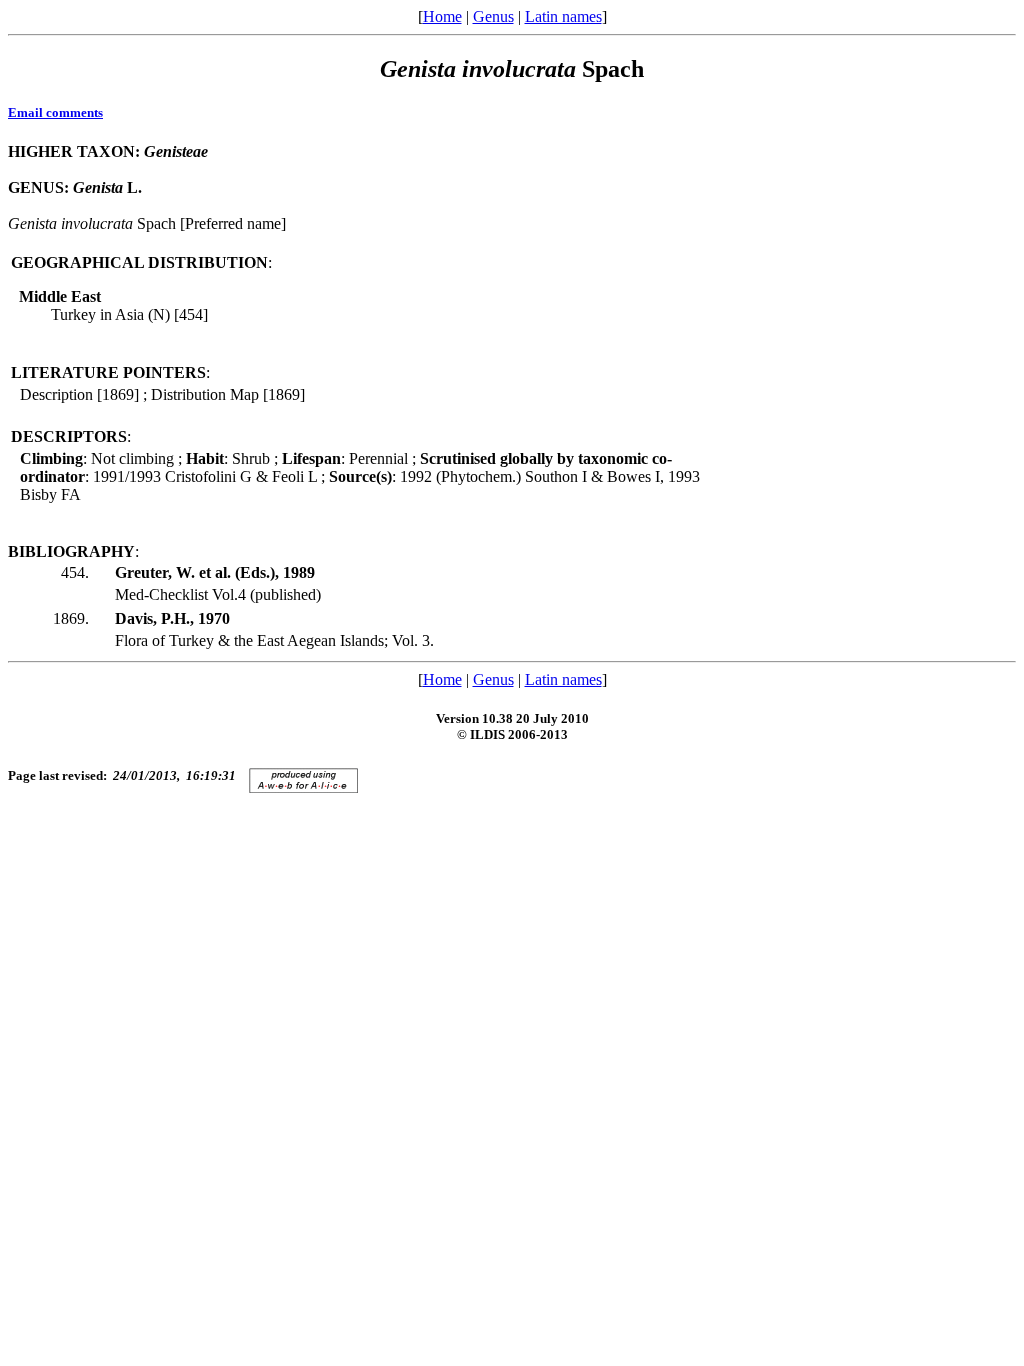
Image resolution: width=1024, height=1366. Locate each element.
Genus (493, 16)
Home (442, 16)
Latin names (563, 16)
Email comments (55, 112)
